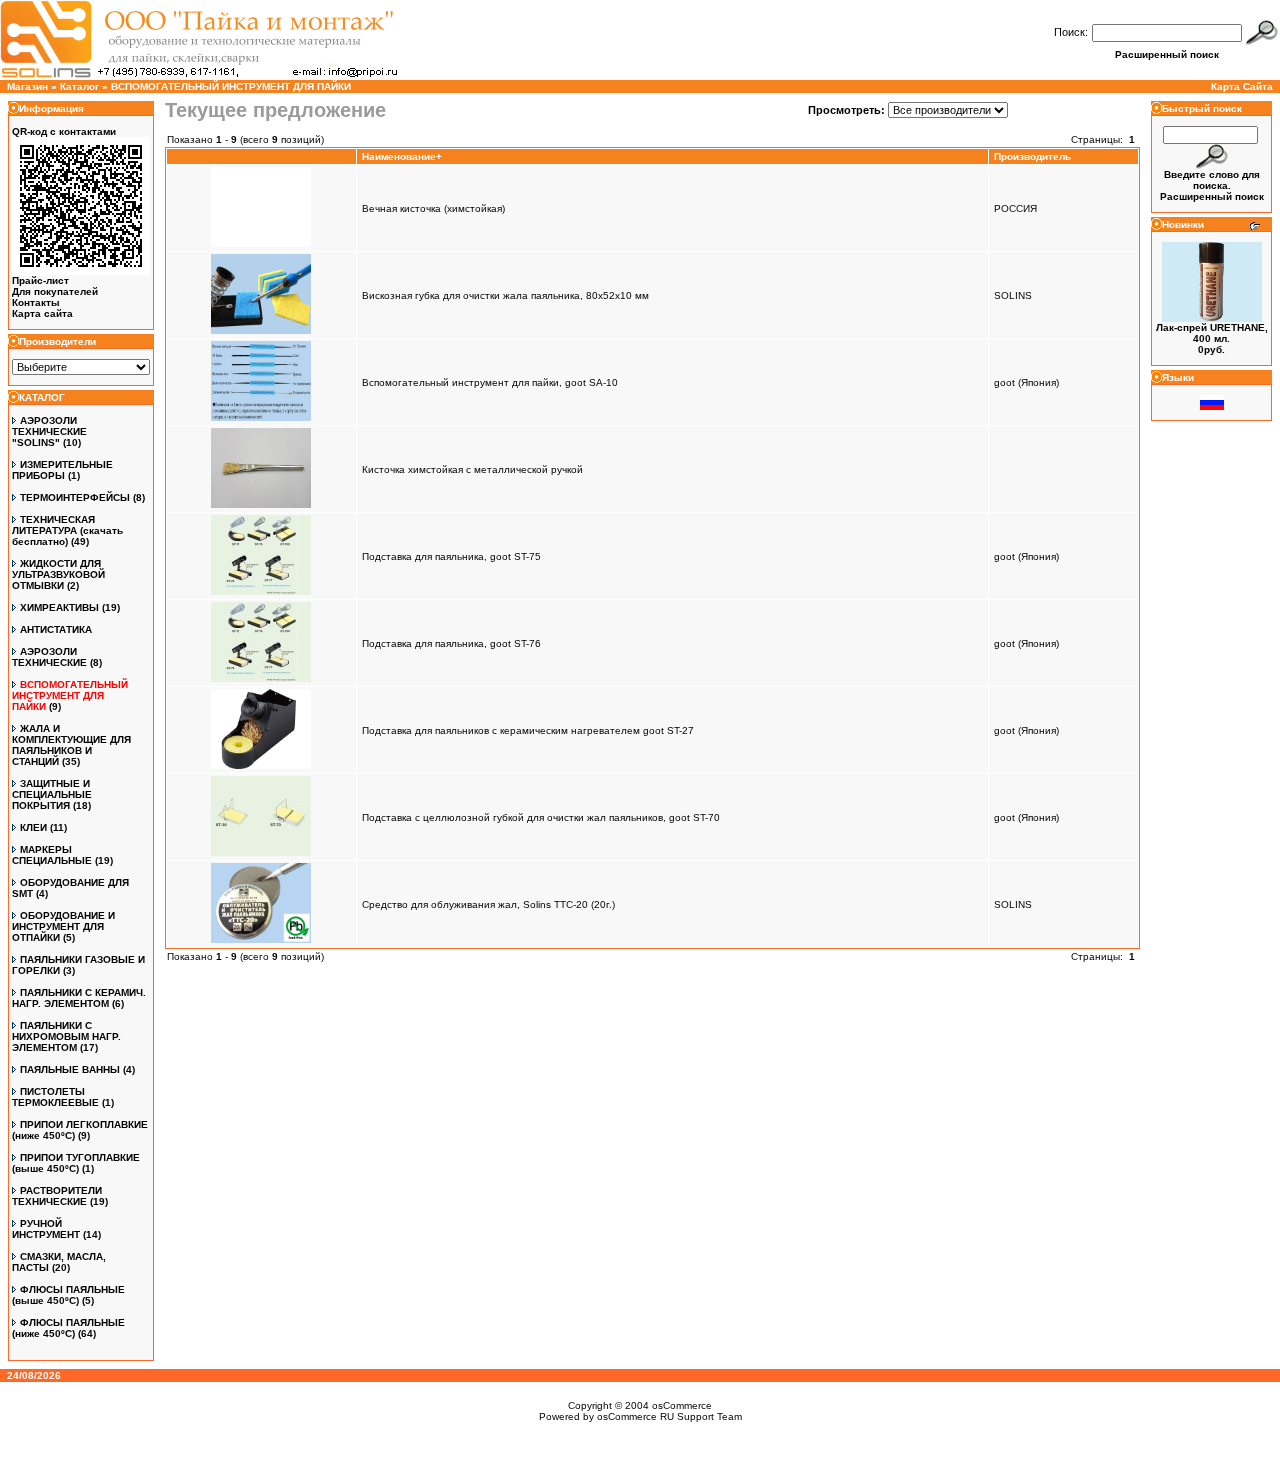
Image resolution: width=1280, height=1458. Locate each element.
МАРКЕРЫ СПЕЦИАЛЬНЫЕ (52, 855)
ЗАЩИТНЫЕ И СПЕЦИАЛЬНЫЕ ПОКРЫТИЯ (52, 794)
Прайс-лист (40, 280)
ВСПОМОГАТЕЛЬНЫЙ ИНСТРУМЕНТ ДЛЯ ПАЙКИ (231, 86)
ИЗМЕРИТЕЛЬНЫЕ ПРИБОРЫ (62, 470)
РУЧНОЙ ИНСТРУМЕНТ (46, 1229)
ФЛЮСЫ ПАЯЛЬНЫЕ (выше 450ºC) (68, 1295)
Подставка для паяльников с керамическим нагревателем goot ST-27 (528, 730)
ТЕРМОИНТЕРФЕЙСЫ (75, 497)
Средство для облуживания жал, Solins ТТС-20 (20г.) (488, 904)
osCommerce (682, 1405)
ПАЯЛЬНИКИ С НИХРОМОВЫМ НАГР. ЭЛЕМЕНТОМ (66, 1036)
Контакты (36, 302)
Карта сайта (42, 313)
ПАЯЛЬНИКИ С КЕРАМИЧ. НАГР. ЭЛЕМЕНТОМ (79, 998)
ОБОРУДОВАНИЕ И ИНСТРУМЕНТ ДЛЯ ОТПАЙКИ (63, 926)
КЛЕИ (33, 827)
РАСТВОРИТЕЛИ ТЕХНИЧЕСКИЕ (57, 1196)
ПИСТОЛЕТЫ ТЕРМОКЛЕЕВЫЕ (55, 1097)
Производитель (1032, 156)
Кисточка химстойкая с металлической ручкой (472, 469)
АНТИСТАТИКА (56, 629)
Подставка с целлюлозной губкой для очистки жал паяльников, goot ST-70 (541, 817)
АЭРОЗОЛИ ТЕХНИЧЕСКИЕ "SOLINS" (49, 431)
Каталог (79, 86)
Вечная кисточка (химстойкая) (433, 208)
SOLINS (1013, 295)
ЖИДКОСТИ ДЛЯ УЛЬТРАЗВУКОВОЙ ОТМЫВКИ (58, 574)
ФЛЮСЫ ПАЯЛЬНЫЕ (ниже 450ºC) (68, 1328)
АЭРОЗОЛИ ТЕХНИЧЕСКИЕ (49, 657)
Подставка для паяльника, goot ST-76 (451, 643)
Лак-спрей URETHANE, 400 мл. (1212, 333)
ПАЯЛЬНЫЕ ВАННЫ (70, 1069)
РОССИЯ (1015, 208)
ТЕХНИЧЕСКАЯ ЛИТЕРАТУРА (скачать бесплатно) (67, 530)
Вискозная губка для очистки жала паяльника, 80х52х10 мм (505, 295)
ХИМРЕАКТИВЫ (59, 607)
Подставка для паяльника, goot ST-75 (451, 556)
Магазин (27, 86)
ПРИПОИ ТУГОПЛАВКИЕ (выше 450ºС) (76, 1163)
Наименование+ (402, 156)
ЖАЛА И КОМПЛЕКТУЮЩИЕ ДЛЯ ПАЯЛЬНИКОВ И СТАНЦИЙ (71, 745)
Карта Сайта (1242, 86)
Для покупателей (55, 291)
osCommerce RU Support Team (669, 1416)
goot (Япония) (1026, 382)
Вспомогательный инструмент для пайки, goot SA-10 (490, 382)
